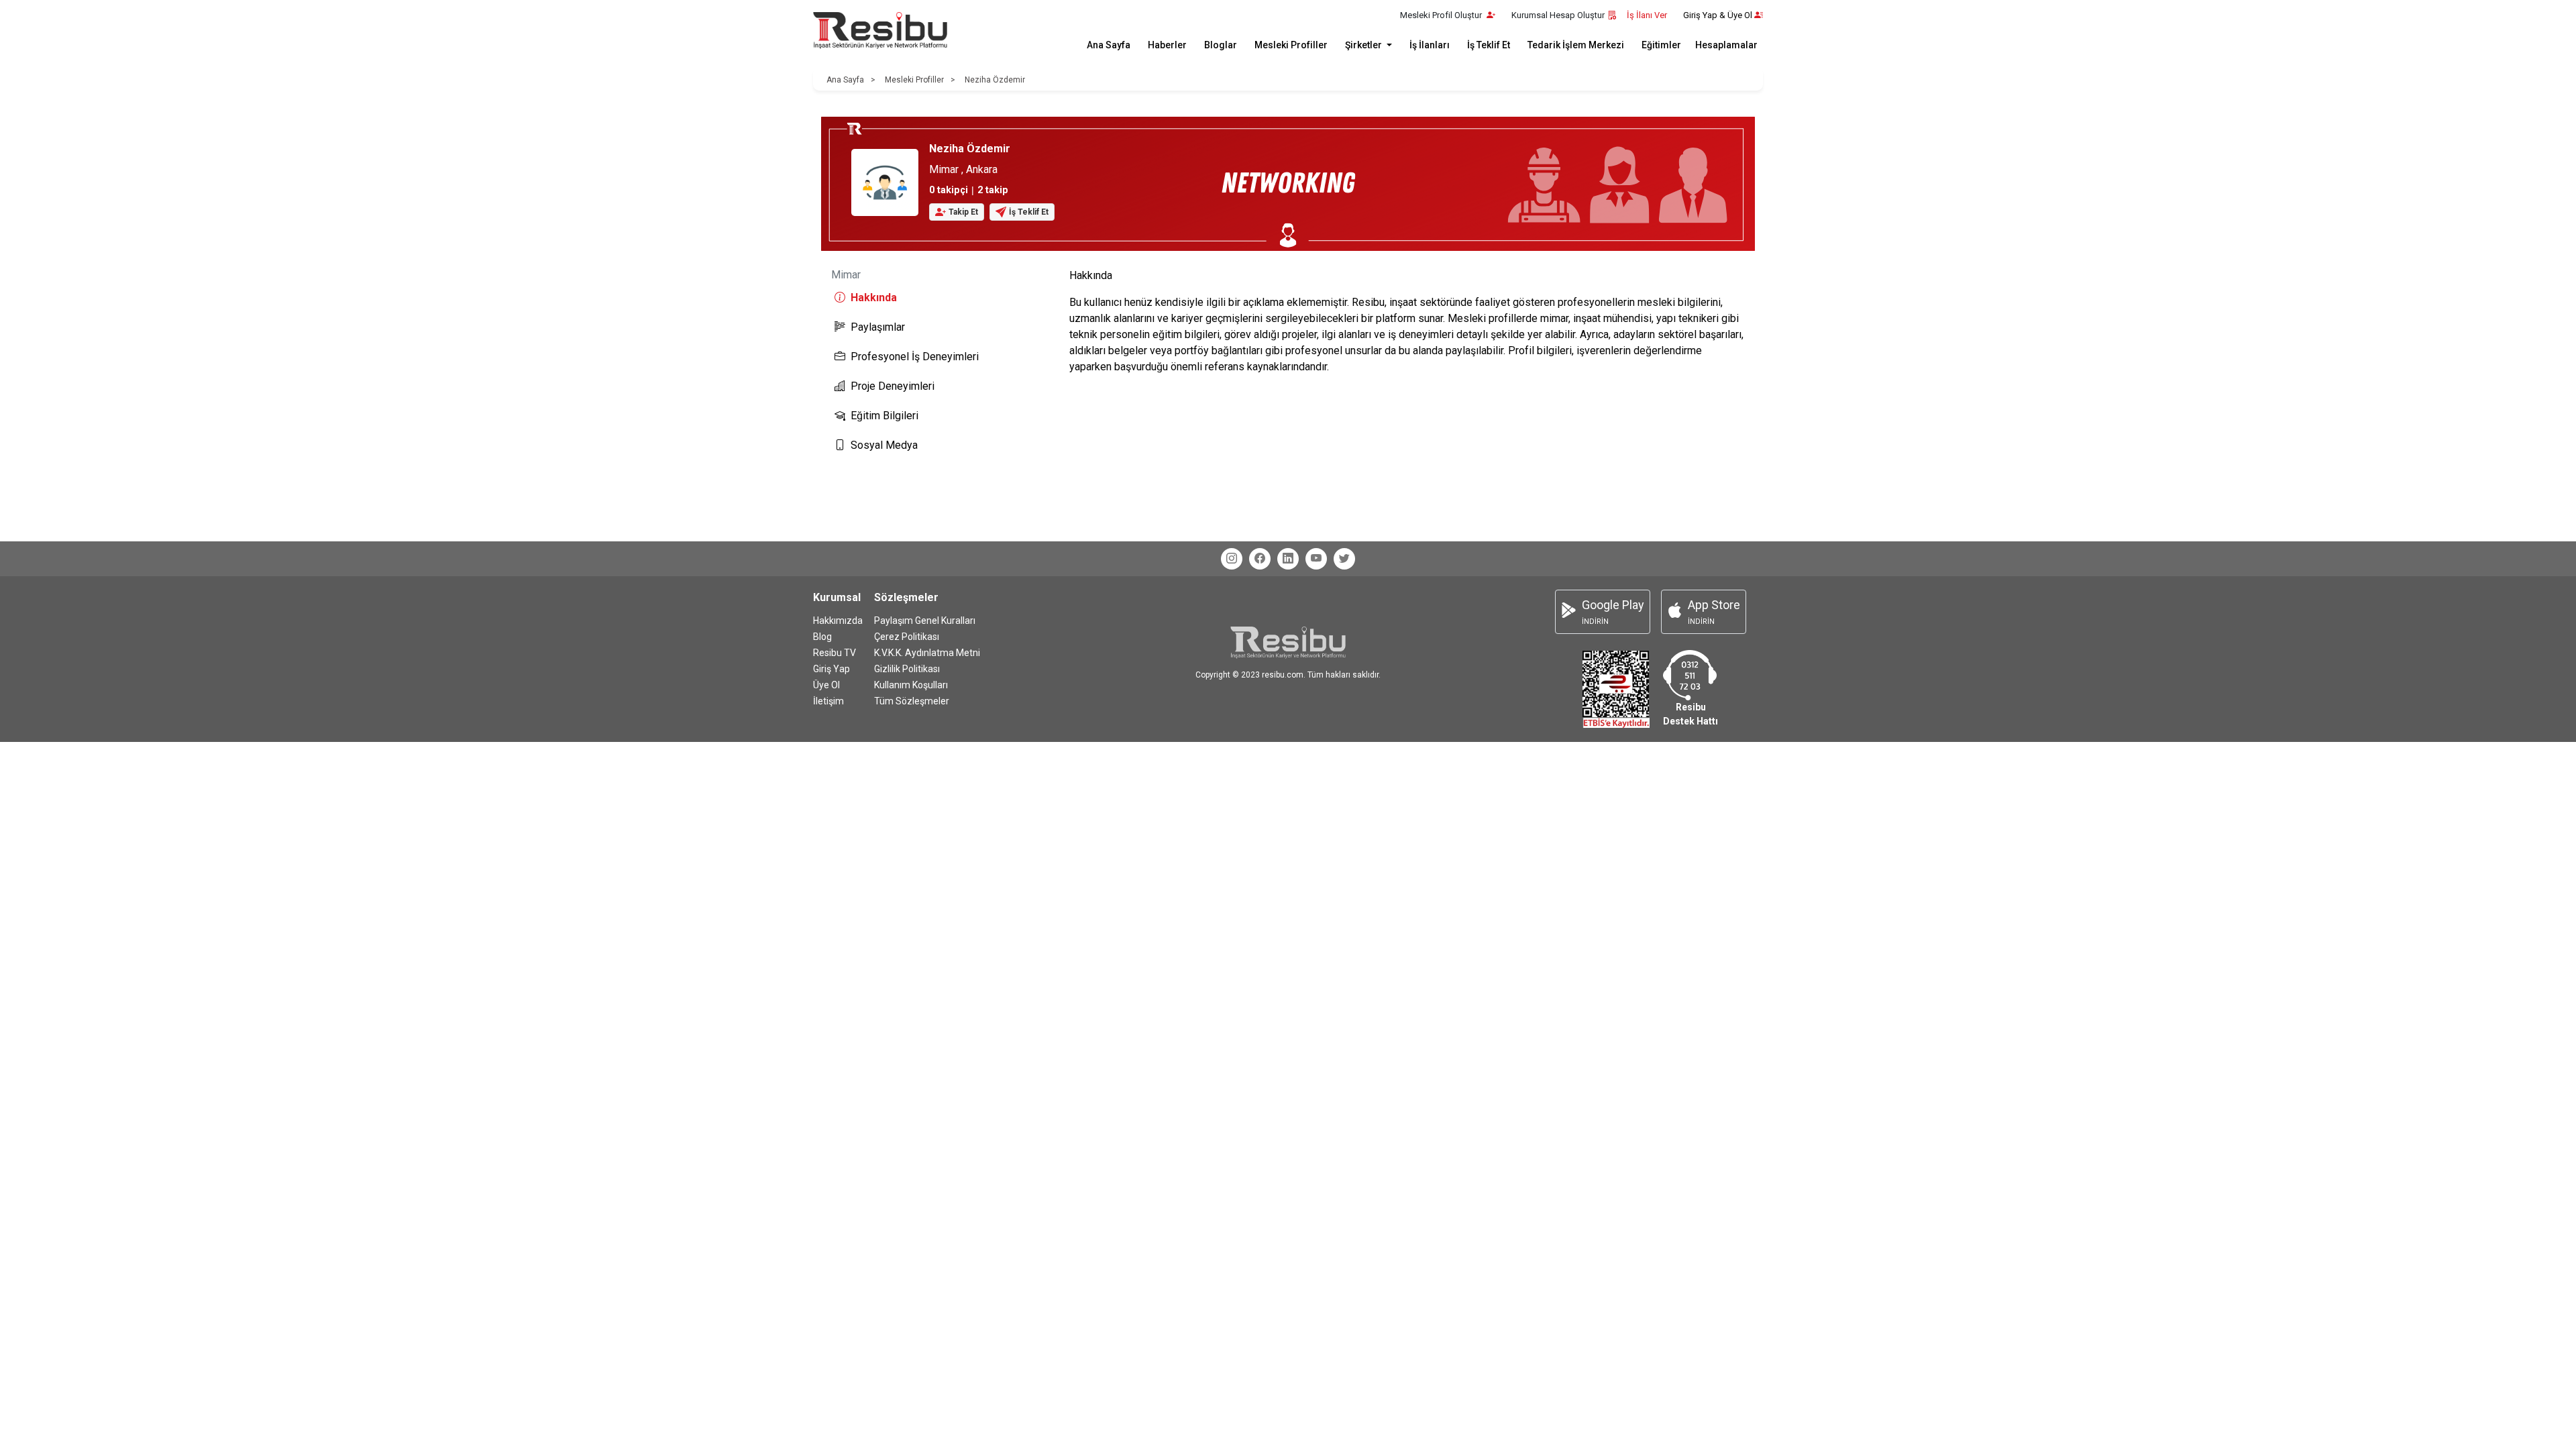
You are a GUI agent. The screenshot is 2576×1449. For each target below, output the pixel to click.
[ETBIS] (1616, 689)
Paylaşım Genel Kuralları (925, 621)
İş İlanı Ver (1647, 15)
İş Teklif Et (1489, 45)
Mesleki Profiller (1291, 45)
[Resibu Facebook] (1260, 559)
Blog (822, 637)
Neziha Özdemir (995, 80)
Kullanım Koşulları (911, 685)
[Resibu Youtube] (1316, 559)
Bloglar (1221, 45)
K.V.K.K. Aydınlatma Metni (927, 653)
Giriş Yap (831, 669)
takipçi (949, 190)
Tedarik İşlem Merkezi (1576, 45)
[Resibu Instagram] (1232, 559)
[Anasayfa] (880, 31)
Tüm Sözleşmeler (912, 701)
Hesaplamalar (1726, 45)
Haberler (1167, 45)
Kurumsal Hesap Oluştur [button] (1558, 15)
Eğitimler (1661, 45)
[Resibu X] (1344, 559)
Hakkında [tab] (874, 298)
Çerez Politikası (907, 637)
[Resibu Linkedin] (1288, 559)
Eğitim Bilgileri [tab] (884, 416)
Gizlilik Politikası (907, 669)
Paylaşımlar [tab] (878, 327)
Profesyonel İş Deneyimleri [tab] (915, 357)
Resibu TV (835, 653)
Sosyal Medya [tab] (884, 445)
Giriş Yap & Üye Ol (1718, 15)
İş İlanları (1430, 45)
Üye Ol (826, 685)
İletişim (828, 701)
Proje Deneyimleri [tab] (893, 386)
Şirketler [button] (1364, 45)
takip (993, 190)
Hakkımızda (838, 621)
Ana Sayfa (1109, 45)
